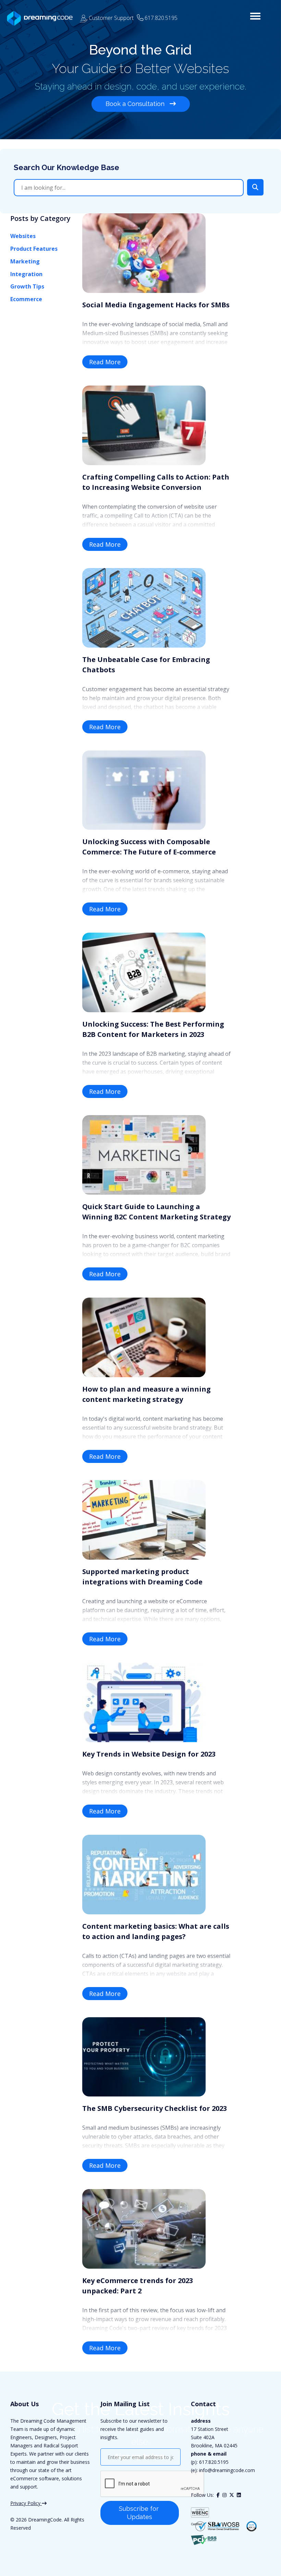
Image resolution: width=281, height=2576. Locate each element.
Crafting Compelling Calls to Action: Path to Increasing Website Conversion (156, 482)
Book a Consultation (136, 104)
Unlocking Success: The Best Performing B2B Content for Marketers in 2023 (153, 1029)
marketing (25, 261)
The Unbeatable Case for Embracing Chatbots (146, 665)
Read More (105, 362)
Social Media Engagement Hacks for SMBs (156, 305)
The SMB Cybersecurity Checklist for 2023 (155, 2108)
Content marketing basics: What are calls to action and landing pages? (156, 1931)
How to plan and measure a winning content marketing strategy (146, 1394)
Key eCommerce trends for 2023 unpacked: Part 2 (138, 2286)
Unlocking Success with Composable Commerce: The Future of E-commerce (149, 847)
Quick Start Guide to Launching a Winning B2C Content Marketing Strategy (156, 1212)
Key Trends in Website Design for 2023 (149, 1754)
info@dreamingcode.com (226, 2470)
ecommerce (26, 299)
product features (34, 249)
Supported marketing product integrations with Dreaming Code (142, 1577)
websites (23, 236)
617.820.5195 (214, 2462)
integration (26, 274)
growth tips (27, 286)
